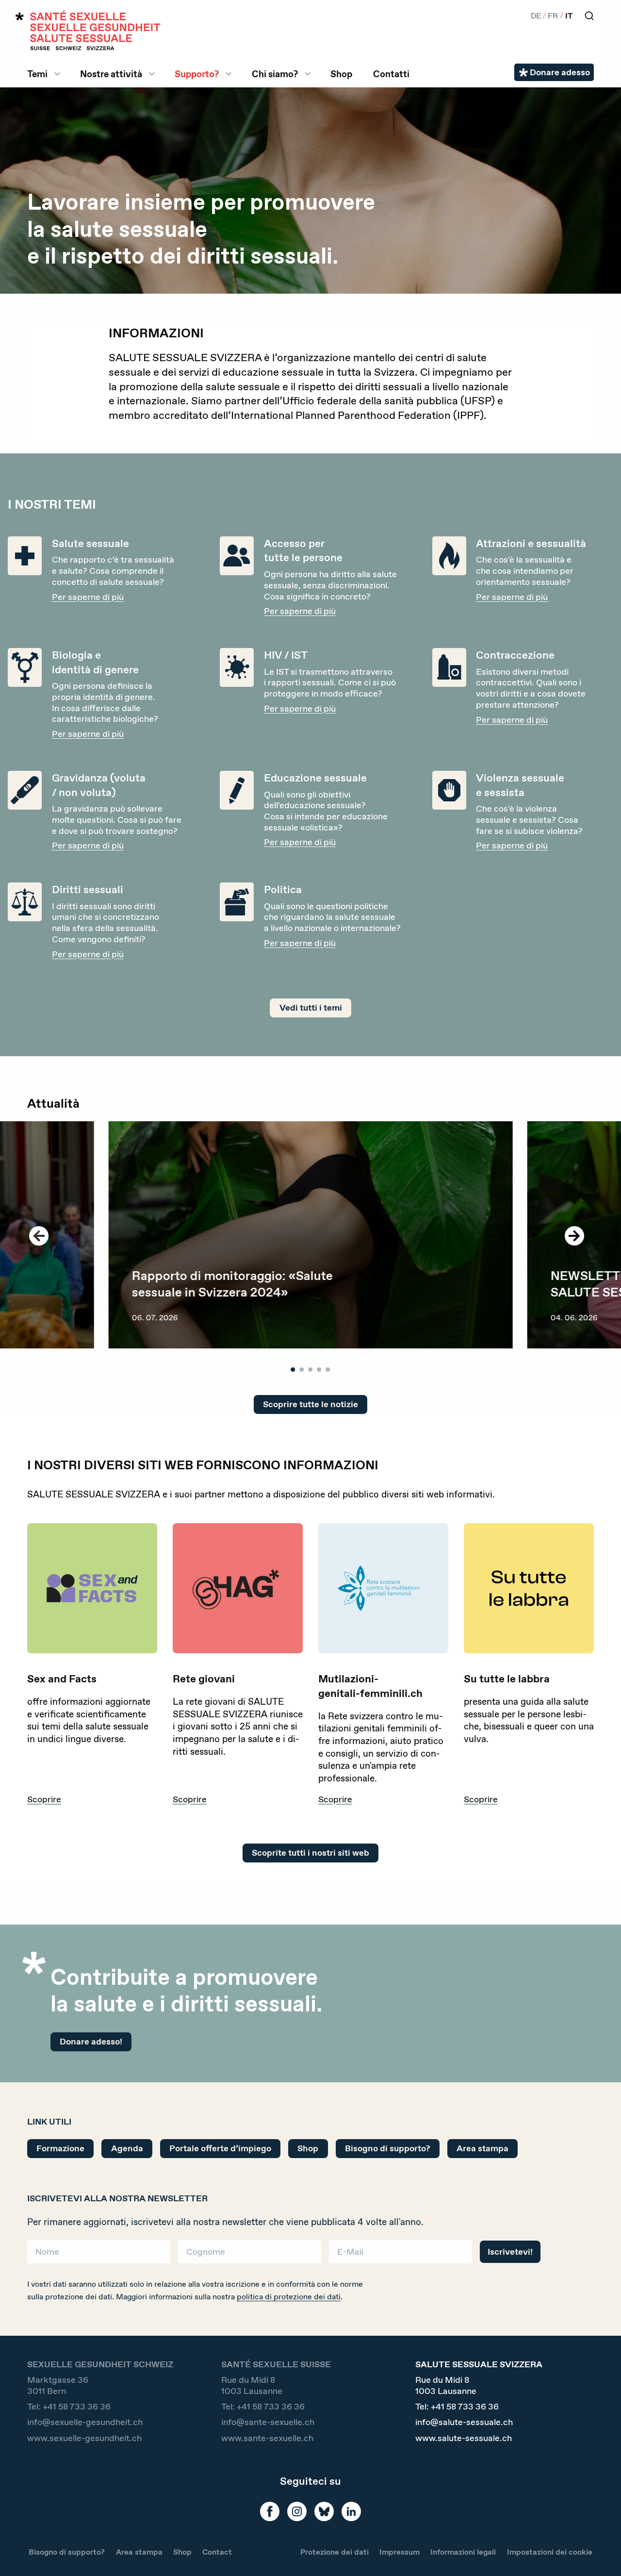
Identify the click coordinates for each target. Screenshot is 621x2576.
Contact (217, 2552)
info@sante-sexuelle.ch (268, 2422)
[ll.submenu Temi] (57, 74)
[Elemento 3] (311, 1370)
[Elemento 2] (302, 1370)
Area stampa (482, 2148)
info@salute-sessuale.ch (464, 2422)
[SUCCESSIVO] (574, 1236)
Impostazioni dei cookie (550, 2552)
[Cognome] (250, 2255)
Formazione (60, 2148)
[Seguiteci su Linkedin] (351, 2511)
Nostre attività (111, 74)
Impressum (400, 2552)
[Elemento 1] (293, 1370)
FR (553, 16)
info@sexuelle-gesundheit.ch (85, 2422)
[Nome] (99, 2255)
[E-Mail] (400, 2255)
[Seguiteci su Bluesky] (324, 2511)
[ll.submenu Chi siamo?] (308, 74)
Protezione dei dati (335, 2552)
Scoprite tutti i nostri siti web (310, 1853)
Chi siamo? (275, 74)
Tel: (69, 2407)
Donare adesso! (91, 2042)
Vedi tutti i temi (311, 1008)
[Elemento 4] (319, 1370)
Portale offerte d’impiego (220, 2148)
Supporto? (197, 74)
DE (536, 16)
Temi (37, 74)
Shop (341, 74)
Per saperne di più (88, 597)
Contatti (391, 74)
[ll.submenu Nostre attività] (152, 74)
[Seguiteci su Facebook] (270, 2511)
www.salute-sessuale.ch (464, 2438)
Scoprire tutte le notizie (310, 1404)
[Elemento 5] (328, 1370)
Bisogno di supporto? (388, 2148)
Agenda (127, 2148)
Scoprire (44, 1800)
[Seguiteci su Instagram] (297, 2511)
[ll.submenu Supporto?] (229, 74)
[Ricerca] (589, 16)
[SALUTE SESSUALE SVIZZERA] (88, 30)
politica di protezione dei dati (289, 2297)
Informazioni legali (463, 2552)
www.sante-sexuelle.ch (267, 2438)
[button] (600, 2553)
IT (569, 16)
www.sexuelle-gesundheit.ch (84, 2438)
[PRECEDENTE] (39, 1236)
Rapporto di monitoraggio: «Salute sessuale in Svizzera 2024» (232, 1283)
